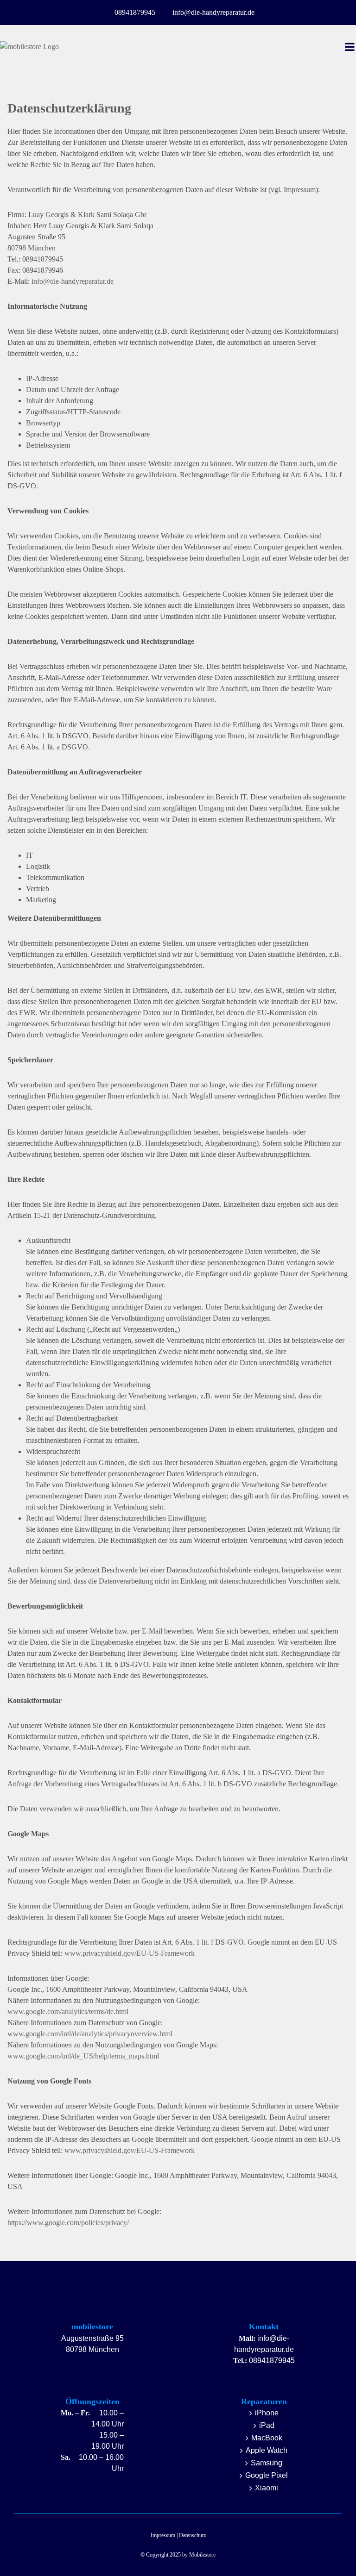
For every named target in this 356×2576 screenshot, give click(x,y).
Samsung (267, 2463)
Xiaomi (267, 2488)
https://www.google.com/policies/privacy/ (68, 2223)
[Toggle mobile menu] (350, 47)
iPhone (267, 2413)
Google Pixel (267, 2475)
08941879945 (272, 2360)
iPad (267, 2425)
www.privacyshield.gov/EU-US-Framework (130, 1953)
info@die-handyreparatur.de (73, 281)
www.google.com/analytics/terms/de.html (68, 2012)
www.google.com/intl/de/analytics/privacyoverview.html (90, 2034)
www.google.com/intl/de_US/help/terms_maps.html (83, 2056)
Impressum (163, 2535)
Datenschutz (192, 2535)
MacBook (267, 2438)
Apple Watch (267, 2450)
